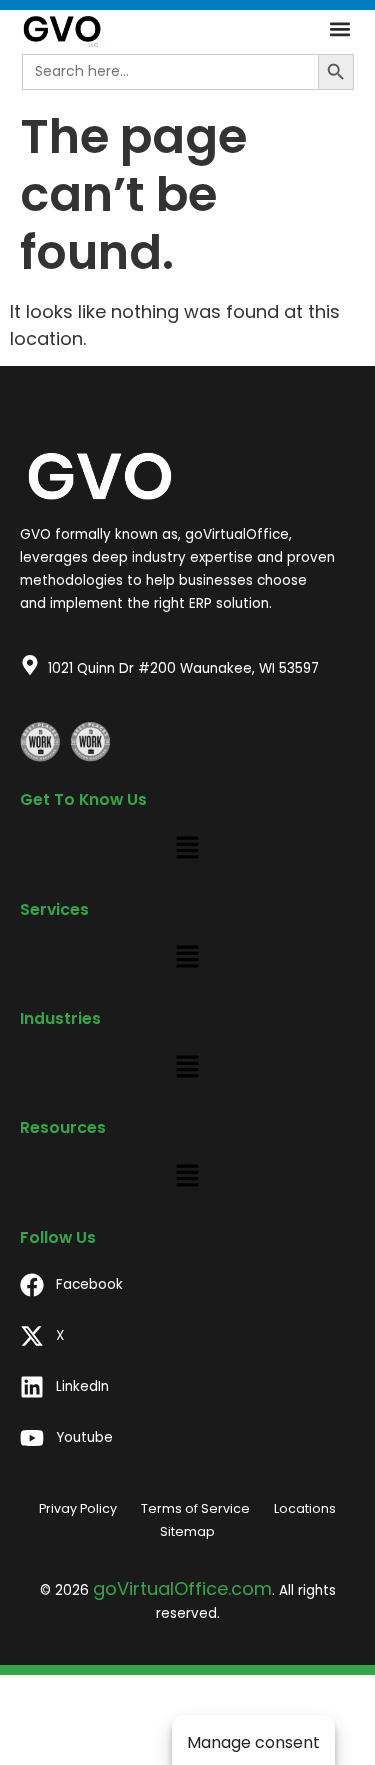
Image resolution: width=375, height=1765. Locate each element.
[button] (339, 29)
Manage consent (253, 1742)
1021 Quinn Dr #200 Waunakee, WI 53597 (183, 668)
